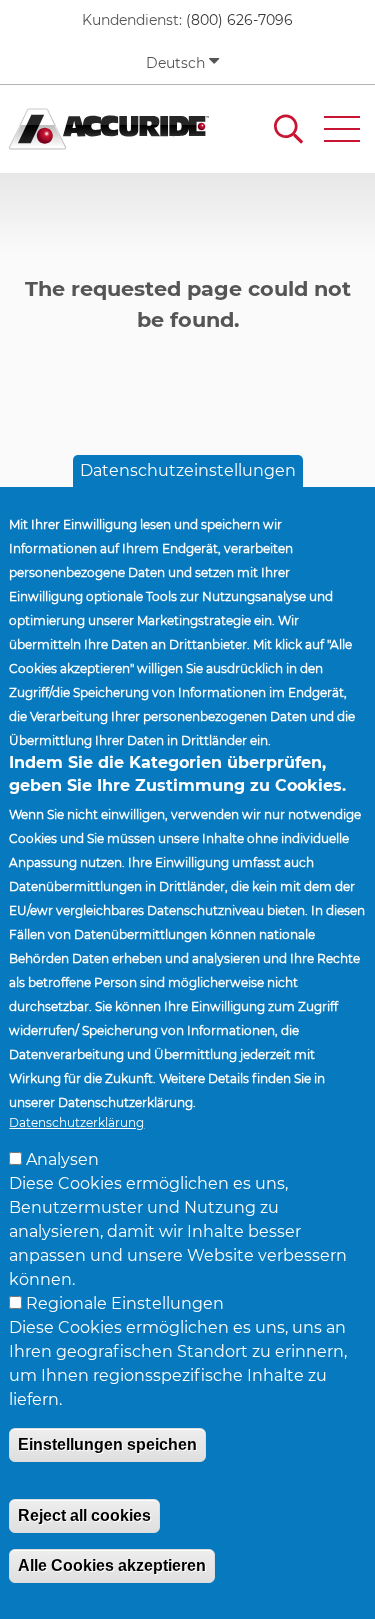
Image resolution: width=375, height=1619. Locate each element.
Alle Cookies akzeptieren (112, 1565)
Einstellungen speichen (107, 1444)
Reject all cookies (84, 1515)
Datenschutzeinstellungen (188, 470)
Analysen (62, 1159)
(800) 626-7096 (239, 20)
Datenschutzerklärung (76, 1122)
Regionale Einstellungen (125, 1303)
